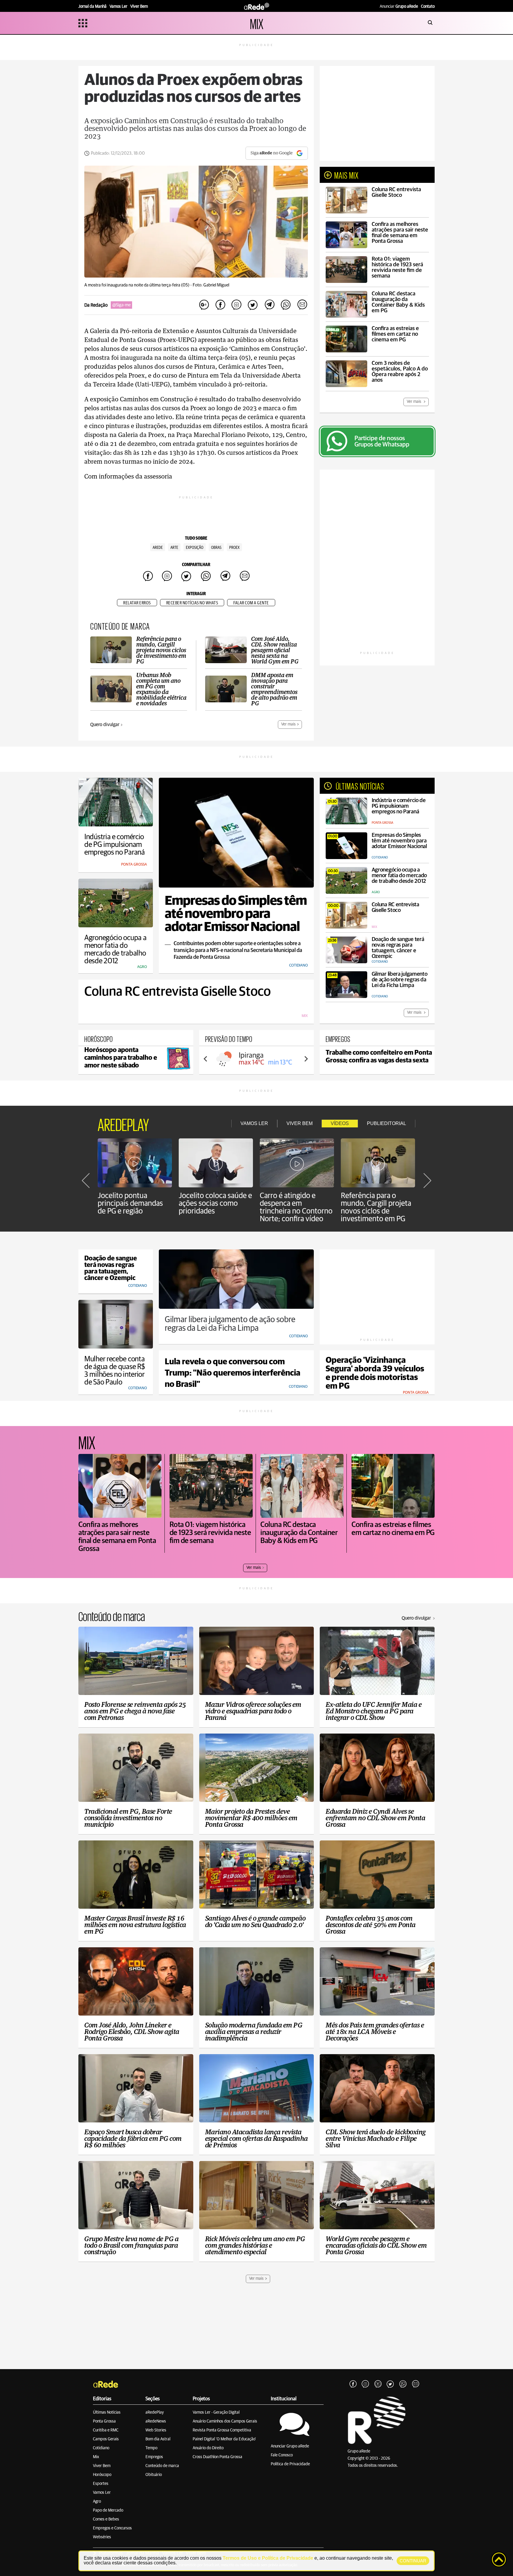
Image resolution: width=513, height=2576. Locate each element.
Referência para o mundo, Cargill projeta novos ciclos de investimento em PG (376, 1207)
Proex (234, 548)
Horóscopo (102, 2475)
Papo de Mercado (108, 2510)
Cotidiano (101, 2448)
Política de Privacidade (290, 2464)
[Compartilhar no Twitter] (253, 305)
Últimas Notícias (107, 2412)
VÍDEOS (340, 1123)
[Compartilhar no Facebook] (220, 305)
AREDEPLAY (123, 1124)
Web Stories (156, 2430)
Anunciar (399, 7)
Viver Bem (102, 2466)
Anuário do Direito (208, 2448)
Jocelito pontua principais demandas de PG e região (130, 1203)
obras (216, 548)
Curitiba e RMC (106, 2430)
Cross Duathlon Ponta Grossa (217, 2457)
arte (174, 548)
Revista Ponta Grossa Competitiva (222, 2430)
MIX (257, 23)
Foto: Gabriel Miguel (211, 285)
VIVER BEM (300, 1123)
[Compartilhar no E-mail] (302, 305)
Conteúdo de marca (162, 2466)
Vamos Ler (102, 2493)
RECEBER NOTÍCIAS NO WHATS (192, 603)
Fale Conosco (282, 2455)
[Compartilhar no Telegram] (269, 305)
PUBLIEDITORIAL (387, 1123)
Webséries (102, 2537)
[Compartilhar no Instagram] (237, 305)
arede (158, 548)
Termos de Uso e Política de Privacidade (268, 2558)
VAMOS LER (254, 1123)
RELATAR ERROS (137, 603)
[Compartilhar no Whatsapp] (286, 305)
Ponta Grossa (104, 2421)
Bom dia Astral (158, 2439)
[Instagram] (365, 2384)
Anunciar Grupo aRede (290, 2446)
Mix (96, 2457)
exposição (195, 548)
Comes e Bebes (106, 2519)
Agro (97, 2501)
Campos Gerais (106, 2439)
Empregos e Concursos (112, 2528)
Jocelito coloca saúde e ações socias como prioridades (215, 1203)
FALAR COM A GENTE (251, 603)
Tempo (151, 2448)
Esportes (101, 2484)
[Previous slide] (206, 1059)
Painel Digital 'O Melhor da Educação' (224, 2439)
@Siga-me (121, 305)
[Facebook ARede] (353, 2384)
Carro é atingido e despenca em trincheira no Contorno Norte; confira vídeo (296, 1207)
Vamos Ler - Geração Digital (216, 2412)
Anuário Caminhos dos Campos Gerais (225, 2421)
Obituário (154, 2475)
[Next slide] (306, 1059)
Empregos (154, 2457)
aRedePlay (155, 2412)
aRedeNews (156, 2421)
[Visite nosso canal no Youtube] (378, 2384)
